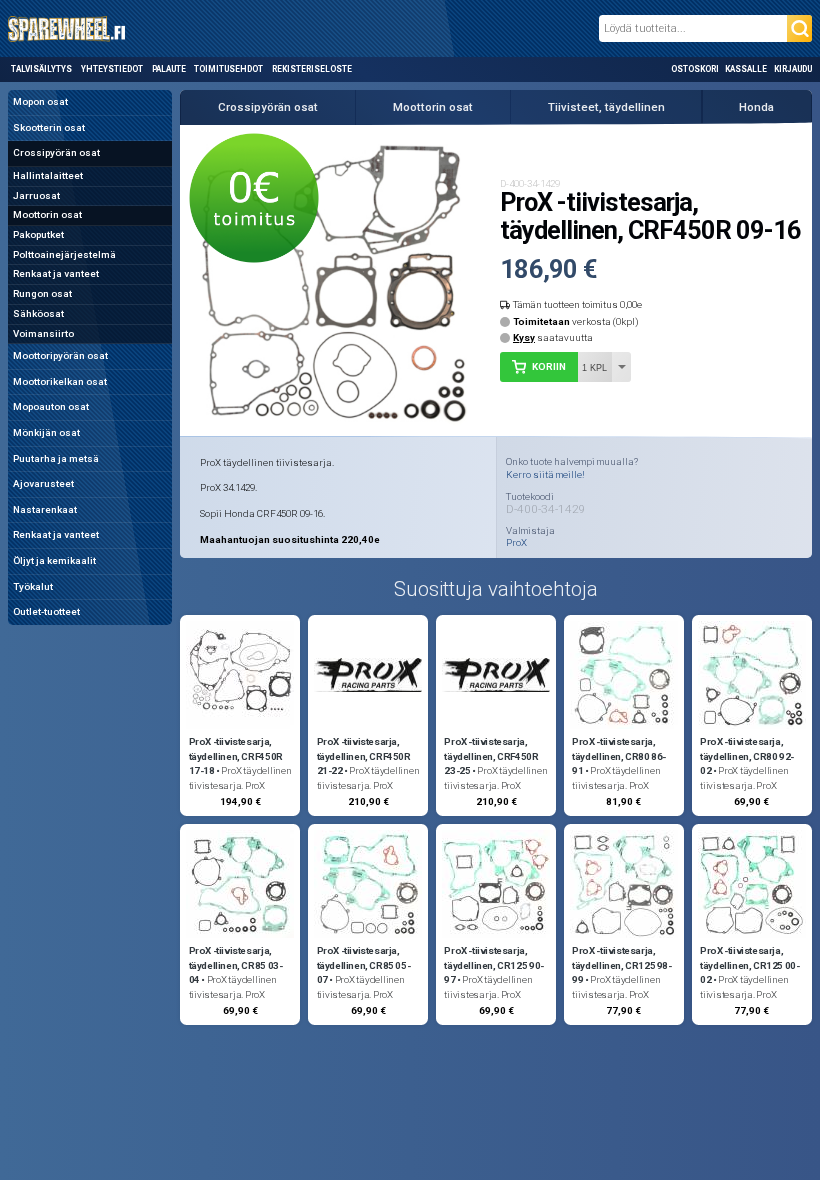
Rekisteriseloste (311, 69)
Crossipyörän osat (56, 152)
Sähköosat (38, 313)
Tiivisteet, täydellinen (606, 107)
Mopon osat (40, 101)
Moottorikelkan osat (60, 381)
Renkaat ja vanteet (56, 273)
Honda (756, 107)
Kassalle (746, 69)
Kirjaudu (793, 69)
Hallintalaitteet (48, 175)
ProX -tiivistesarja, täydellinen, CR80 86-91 (619, 756)
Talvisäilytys (41, 69)
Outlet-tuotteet (46, 611)
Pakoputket (38, 234)
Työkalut (33, 586)
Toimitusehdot (228, 69)
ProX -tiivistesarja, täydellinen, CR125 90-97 (493, 965)
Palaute (169, 69)
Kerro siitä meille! (545, 474)
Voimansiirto (43, 333)
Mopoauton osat (51, 406)
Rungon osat (42, 293)
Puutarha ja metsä (56, 458)
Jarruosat (36, 195)
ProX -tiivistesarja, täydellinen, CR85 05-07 (364, 965)
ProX (516, 543)
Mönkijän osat (46, 432)
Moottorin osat (47, 214)
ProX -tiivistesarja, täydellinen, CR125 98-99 (621, 965)
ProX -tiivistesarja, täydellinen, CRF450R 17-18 (236, 756)
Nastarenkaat (45, 509)
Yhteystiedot (112, 69)
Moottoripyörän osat (60, 355)
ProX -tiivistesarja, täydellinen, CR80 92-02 (747, 756)
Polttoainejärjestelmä (64, 254)
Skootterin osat (49, 127)
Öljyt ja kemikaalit (54, 560)
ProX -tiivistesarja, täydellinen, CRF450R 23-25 (491, 756)
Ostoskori (695, 69)
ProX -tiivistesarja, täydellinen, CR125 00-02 (749, 965)
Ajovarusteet (43, 483)
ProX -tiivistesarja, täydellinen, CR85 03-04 (236, 965)
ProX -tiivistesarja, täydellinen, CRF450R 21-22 (364, 756)
